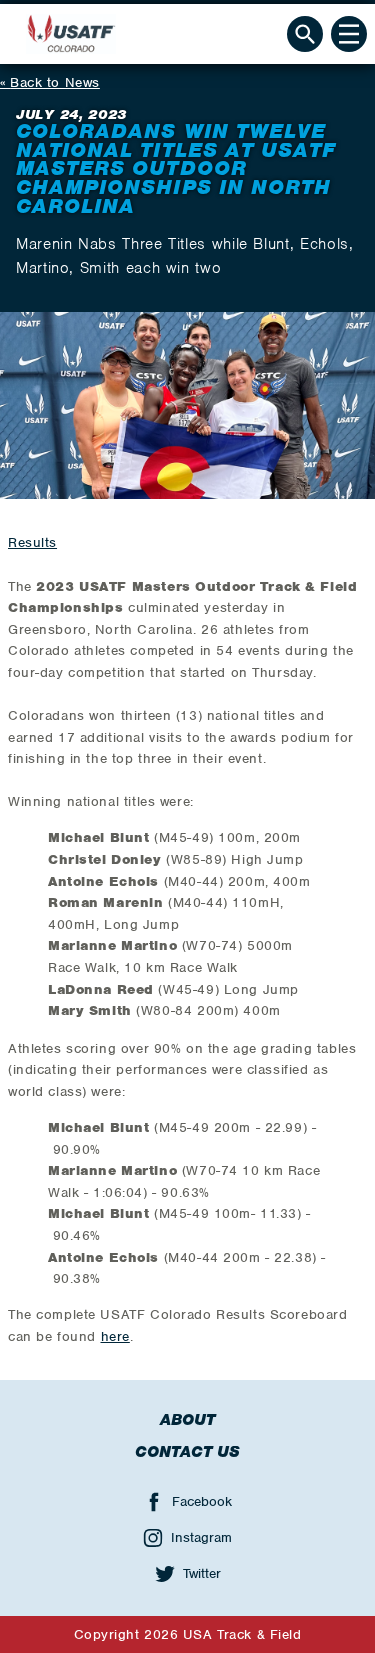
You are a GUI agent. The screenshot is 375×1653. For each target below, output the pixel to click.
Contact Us (187, 1452)
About (187, 1420)
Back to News (55, 82)
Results (32, 542)
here (115, 1336)
